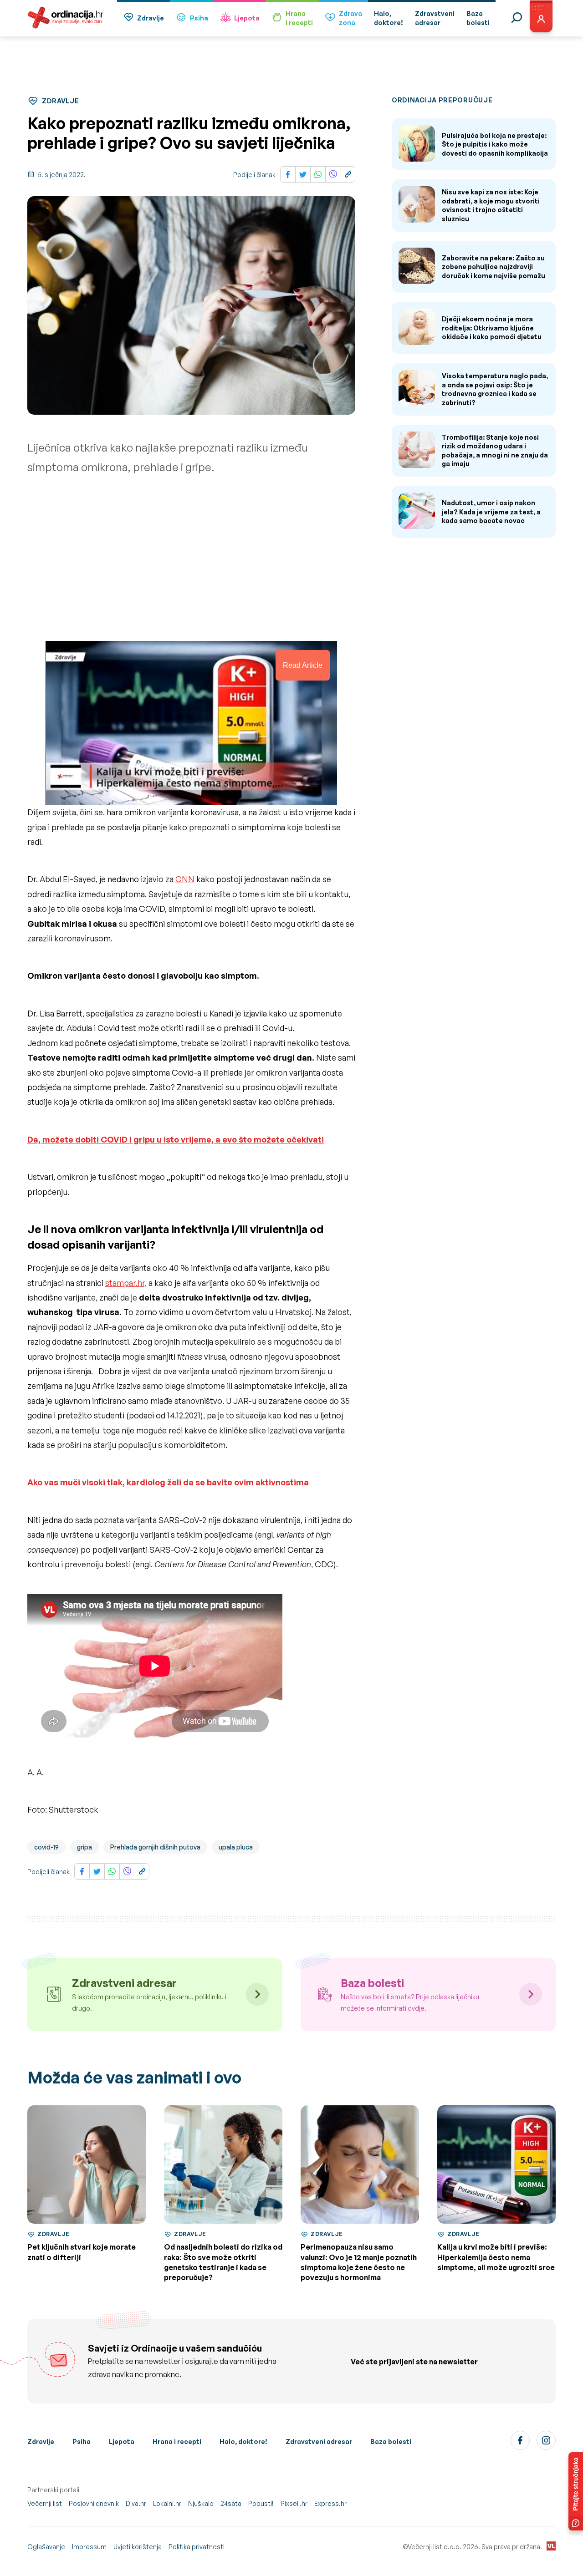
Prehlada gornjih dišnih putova (155, 1847)
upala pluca (236, 1847)
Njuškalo (201, 2503)
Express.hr (330, 2503)
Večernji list (45, 2503)
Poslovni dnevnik (94, 2503)
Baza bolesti (391, 2441)
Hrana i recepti (177, 2441)
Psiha (199, 18)
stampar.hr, (126, 1283)
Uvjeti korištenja (138, 2547)
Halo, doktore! (243, 2441)
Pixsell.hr (294, 2503)
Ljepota (247, 18)
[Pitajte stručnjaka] (576, 2491)
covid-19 (46, 1847)
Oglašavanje (46, 2547)
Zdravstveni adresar (319, 2441)
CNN (185, 879)
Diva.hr (136, 2503)
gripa (84, 1847)
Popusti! (261, 2503)
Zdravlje (151, 18)
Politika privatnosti (197, 2547)
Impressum (89, 2547)
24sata (231, 2503)
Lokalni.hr (167, 2503)
